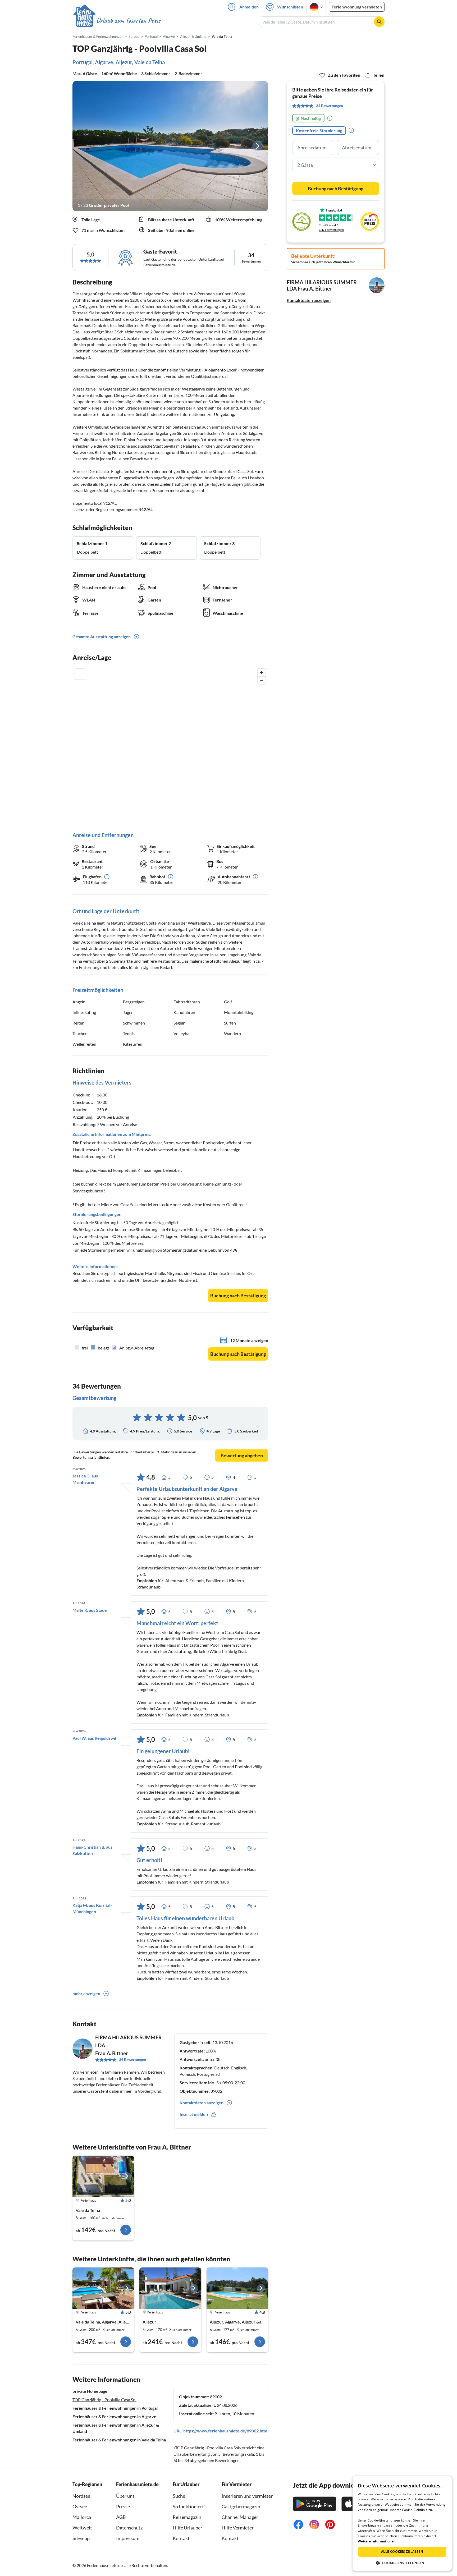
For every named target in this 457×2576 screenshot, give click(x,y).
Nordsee (81, 2496)
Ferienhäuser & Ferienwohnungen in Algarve (114, 2416)
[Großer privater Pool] (170, 146)
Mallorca (82, 2517)
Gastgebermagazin (241, 2506)
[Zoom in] (262, 672)
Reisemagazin (187, 2517)
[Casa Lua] (170, 2288)
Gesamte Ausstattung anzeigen (102, 637)
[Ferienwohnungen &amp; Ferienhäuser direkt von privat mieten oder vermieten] (117, 21)
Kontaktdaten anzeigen (309, 300)
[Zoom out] (262, 680)
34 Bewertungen (132, 2060)
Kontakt (181, 2538)
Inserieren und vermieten (248, 2496)
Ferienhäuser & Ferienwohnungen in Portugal (115, 2408)
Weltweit (82, 2528)
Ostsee (80, 2506)
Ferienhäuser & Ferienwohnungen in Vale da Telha (119, 2440)
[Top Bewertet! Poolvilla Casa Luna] (103, 2176)
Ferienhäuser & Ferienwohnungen (98, 36)
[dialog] (402, 2523)
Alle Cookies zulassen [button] (402, 2552)
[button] (402, 2563)
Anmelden (249, 7)
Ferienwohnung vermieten (357, 7)
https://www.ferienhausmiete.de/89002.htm (225, 2431)
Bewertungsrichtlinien (91, 1457)
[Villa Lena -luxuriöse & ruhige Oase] (103, 2288)
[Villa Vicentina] (237, 2288)
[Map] (170, 745)
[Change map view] (80, 674)
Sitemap (81, 2538)
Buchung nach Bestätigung (238, 1296)
